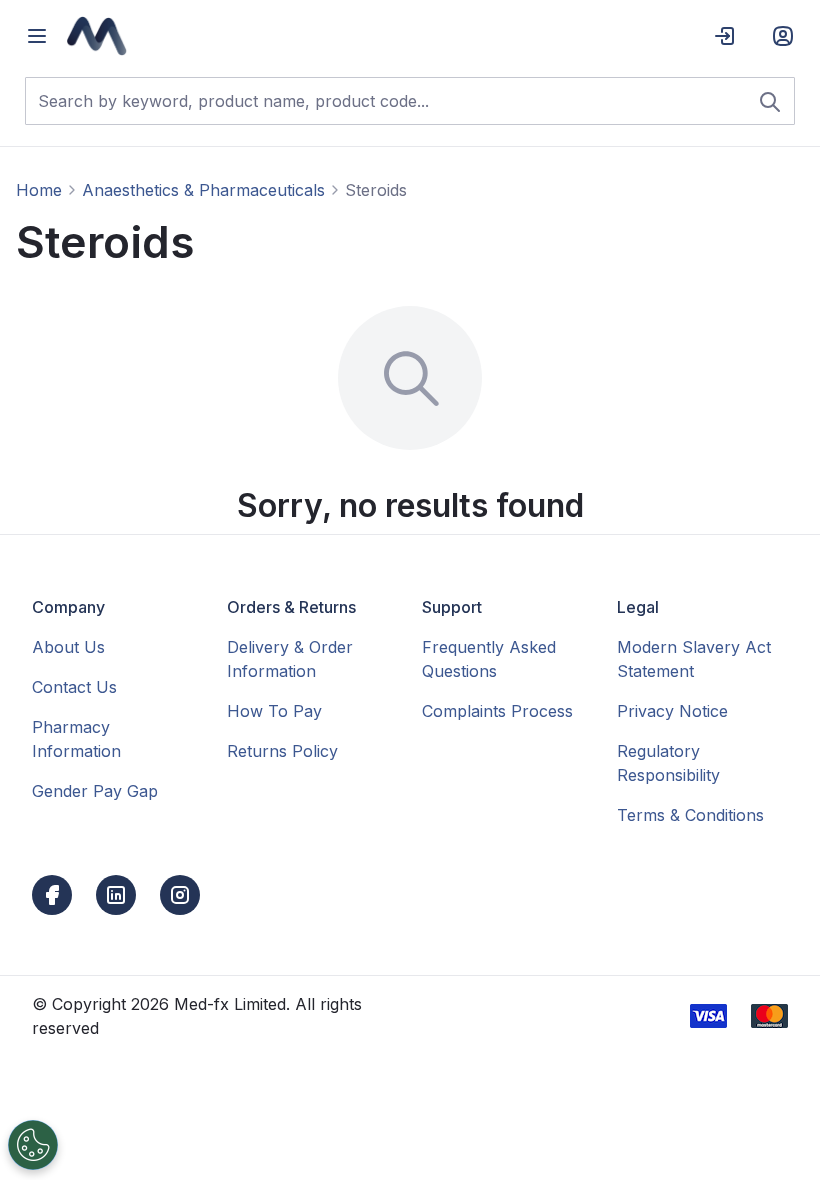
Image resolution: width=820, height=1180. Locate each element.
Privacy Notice (672, 711)
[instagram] (180, 895)
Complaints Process (497, 711)
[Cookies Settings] (33, 1145)
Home (39, 190)
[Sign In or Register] (783, 36)
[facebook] (52, 895)
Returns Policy (282, 751)
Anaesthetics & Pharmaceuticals (203, 190)
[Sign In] (725, 36)
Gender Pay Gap (95, 791)
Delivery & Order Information (290, 659)
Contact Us (74, 687)
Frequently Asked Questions (489, 659)
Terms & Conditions (690, 815)
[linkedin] (116, 895)
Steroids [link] (376, 190)
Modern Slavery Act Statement (694, 659)
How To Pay (274, 711)
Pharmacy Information (76, 739)
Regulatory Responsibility (668, 763)
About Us (68, 647)
